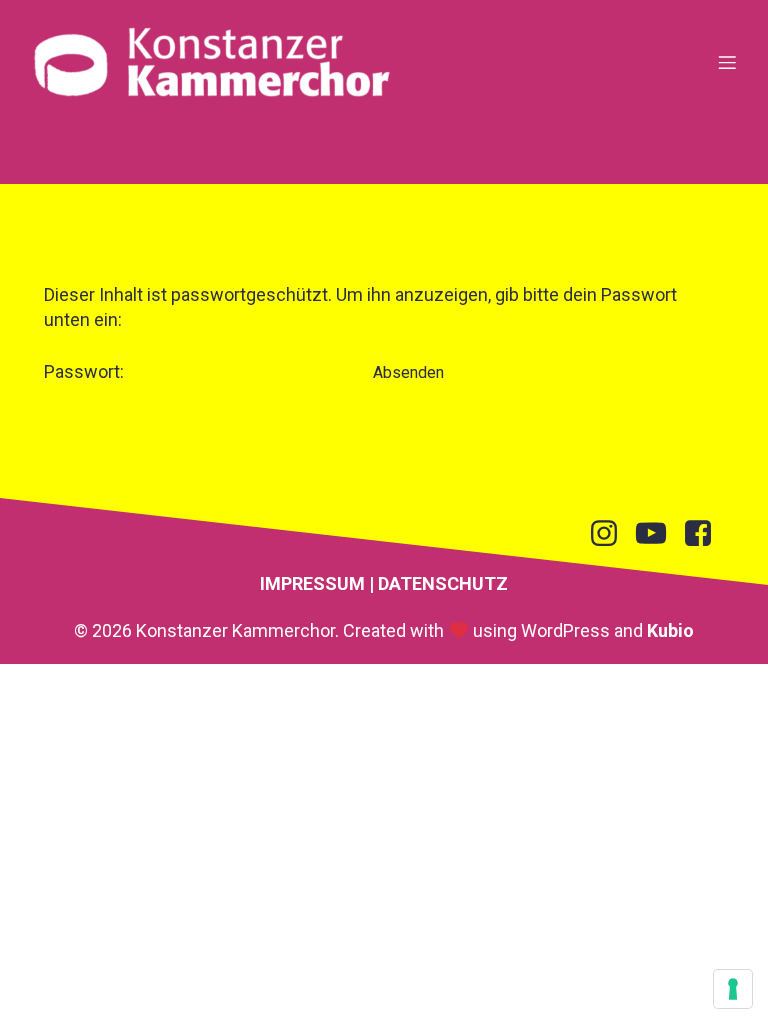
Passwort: (86, 371)
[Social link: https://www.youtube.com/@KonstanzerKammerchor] (658, 534)
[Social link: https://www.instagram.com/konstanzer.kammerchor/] (611, 534)
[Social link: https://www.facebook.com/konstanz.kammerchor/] (705, 534)
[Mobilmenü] (727, 62)
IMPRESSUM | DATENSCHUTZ (384, 583)
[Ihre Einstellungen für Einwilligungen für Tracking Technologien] (733, 989)
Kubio (670, 630)
